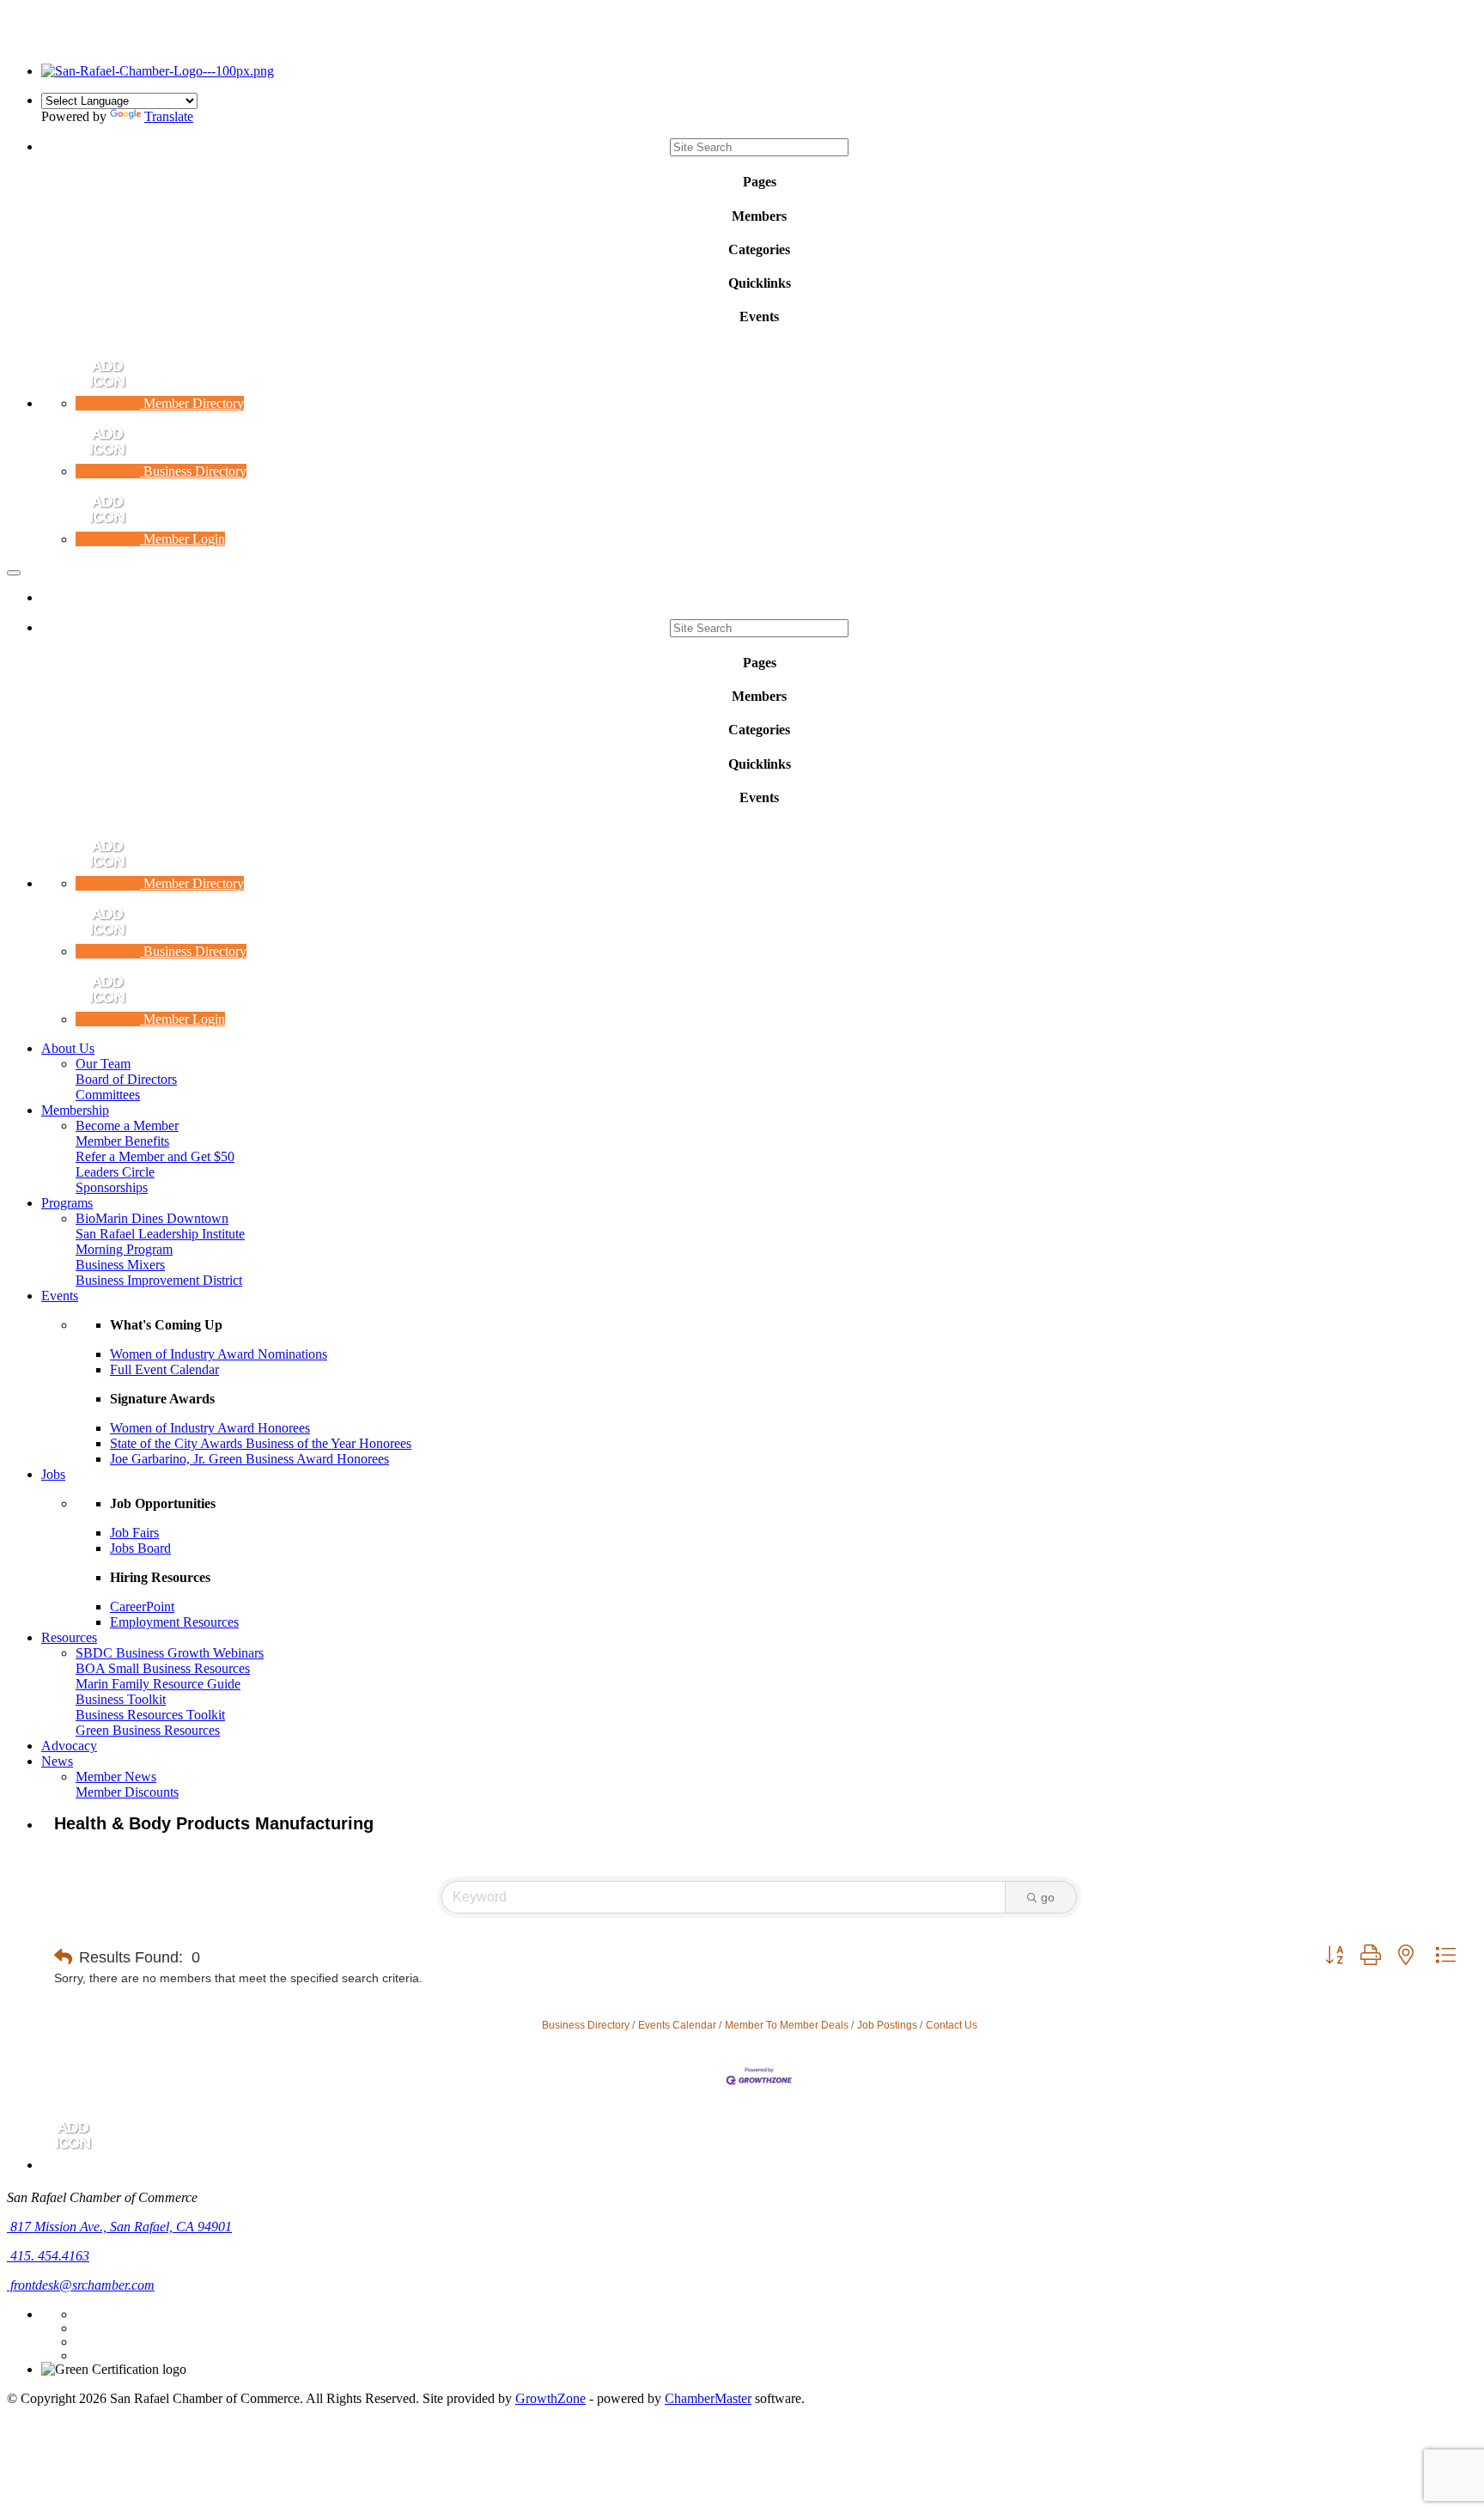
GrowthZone (550, 2398)
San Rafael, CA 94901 (121, 2227)
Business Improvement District (159, 1280)
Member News (116, 1777)
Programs (67, 1203)
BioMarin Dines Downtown (152, 1218)
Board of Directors (126, 1079)
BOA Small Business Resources (163, 1668)
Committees (108, 1095)
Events (60, 1296)
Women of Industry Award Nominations (219, 1354)
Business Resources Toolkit (150, 1715)
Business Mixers (120, 1265)
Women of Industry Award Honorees (210, 1428)
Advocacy (69, 1746)
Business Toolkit (121, 1699)
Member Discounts (127, 1792)
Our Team (103, 1064)
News (57, 1761)
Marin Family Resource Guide (158, 1684)
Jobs (53, 1474)
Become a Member (127, 1126)
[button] (63, 1957)
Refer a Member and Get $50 (155, 1156)
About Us (68, 1048)
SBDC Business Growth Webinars (170, 1653)
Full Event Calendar (164, 1369)
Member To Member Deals (787, 2025)
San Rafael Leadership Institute (160, 1234)
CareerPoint (142, 1606)
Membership (75, 1110)
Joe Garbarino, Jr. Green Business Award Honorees (249, 1459)
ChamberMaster (708, 2398)
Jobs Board (140, 1548)
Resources (69, 1637)
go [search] (1048, 1897)
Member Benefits (122, 1141)
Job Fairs (134, 1533)
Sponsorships (112, 1187)
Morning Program (124, 1249)
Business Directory (586, 2025)
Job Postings (887, 2025)
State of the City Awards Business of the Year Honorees (261, 1443)
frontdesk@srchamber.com (81, 2285)
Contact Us (952, 2025)
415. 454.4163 (48, 2256)
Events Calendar (677, 2025)
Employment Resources (174, 1622)
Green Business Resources (148, 1730)
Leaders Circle (115, 1172)
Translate (169, 116)
